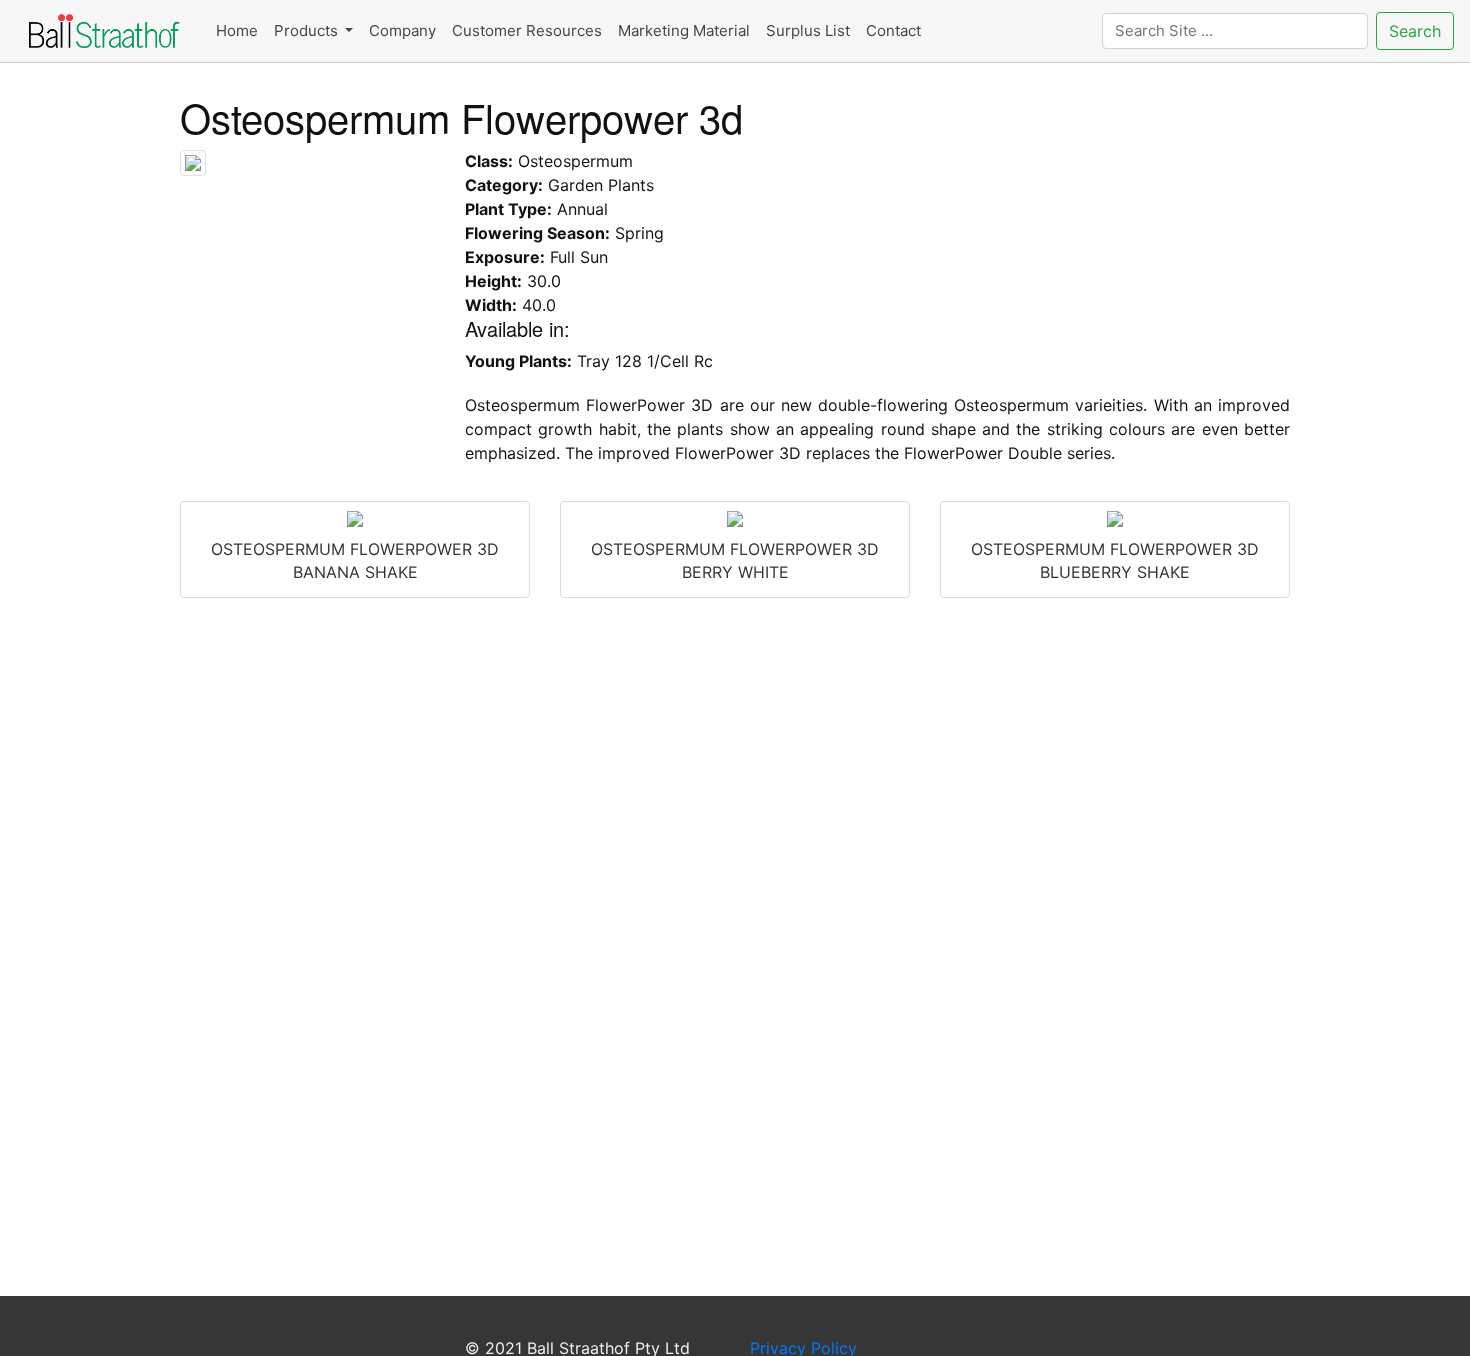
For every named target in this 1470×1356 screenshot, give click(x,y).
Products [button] (308, 30)
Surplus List (808, 30)
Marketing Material (684, 30)
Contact (893, 30)
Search (1415, 31)
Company (402, 30)
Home (237, 30)
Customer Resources (527, 30)
